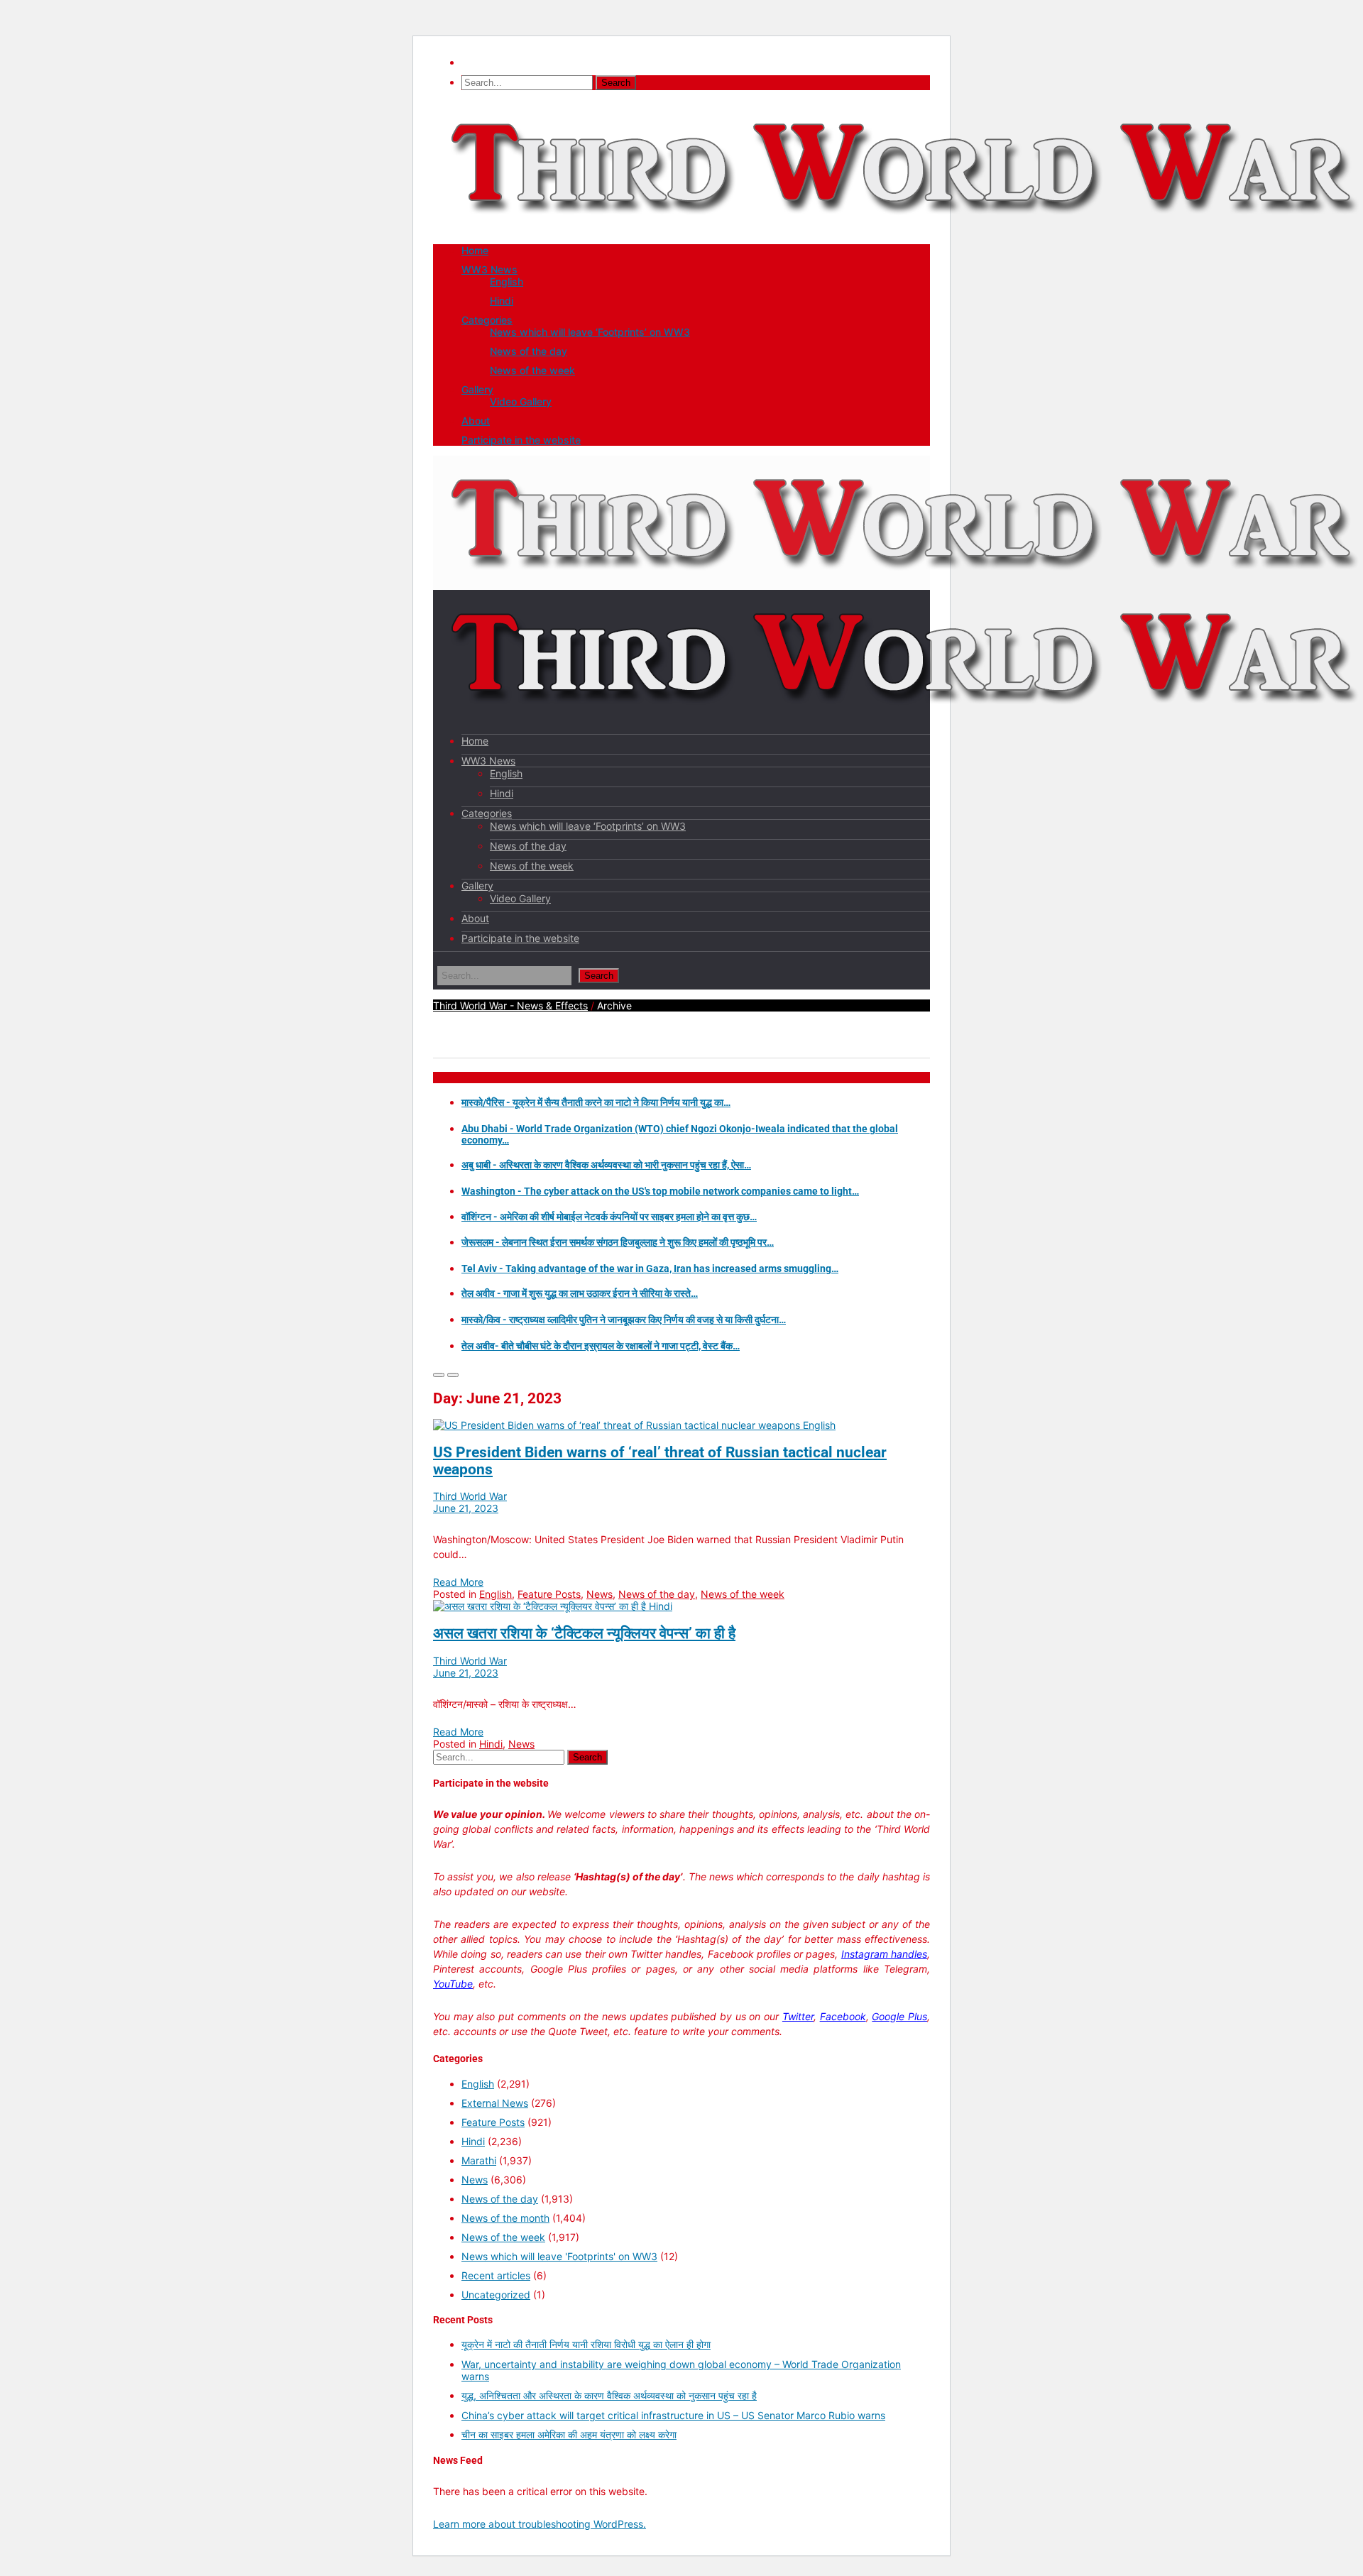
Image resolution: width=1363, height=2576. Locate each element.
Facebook (843, 2016)
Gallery (477, 389)
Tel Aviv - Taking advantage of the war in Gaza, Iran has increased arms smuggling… (650, 1268)
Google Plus (899, 2016)
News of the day (529, 351)
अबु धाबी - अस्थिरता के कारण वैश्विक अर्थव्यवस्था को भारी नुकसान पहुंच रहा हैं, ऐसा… (606, 1165)
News (600, 1594)
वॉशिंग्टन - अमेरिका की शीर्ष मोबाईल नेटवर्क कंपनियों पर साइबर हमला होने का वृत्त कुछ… (609, 1217)
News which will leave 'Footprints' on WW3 (559, 2256)
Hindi (502, 301)
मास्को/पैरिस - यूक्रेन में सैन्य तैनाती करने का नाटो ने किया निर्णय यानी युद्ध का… (596, 1102)
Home (475, 250)
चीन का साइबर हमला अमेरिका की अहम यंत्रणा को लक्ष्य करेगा (569, 2434)
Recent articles (496, 2275)
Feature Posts (549, 1594)
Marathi (479, 2160)
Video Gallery (521, 401)
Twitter (798, 2016)
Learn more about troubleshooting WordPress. (540, 2524)
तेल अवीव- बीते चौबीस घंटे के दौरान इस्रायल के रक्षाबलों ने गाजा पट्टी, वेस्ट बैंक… (601, 1346)
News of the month (505, 2218)
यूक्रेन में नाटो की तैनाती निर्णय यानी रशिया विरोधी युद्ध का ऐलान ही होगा (586, 2344)
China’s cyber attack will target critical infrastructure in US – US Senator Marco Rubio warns (673, 2415)
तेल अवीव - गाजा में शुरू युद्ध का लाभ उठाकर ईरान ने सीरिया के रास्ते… (580, 1293)
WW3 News (489, 269)
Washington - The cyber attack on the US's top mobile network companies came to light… (660, 1191)
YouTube (453, 1984)
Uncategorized (496, 2295)
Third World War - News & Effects (510, 1005)
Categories (487, 320)
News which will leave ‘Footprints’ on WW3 (590, 332)
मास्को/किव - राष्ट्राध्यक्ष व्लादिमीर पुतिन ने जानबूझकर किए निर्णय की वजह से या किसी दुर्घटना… (624, 1320)
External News (495, 2103)
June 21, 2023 (466, 1508)
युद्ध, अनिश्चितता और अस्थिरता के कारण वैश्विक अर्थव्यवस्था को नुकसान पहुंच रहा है (609, 2395)
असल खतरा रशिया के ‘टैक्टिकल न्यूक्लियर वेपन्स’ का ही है (584, 1633)
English (507, 281)
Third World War (470, 1496)
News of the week (532, 370)
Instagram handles (884, 1954)
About (476, 421)
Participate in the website (521, 440)
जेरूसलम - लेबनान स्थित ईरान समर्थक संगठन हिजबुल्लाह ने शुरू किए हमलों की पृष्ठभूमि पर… (618, 1242)
